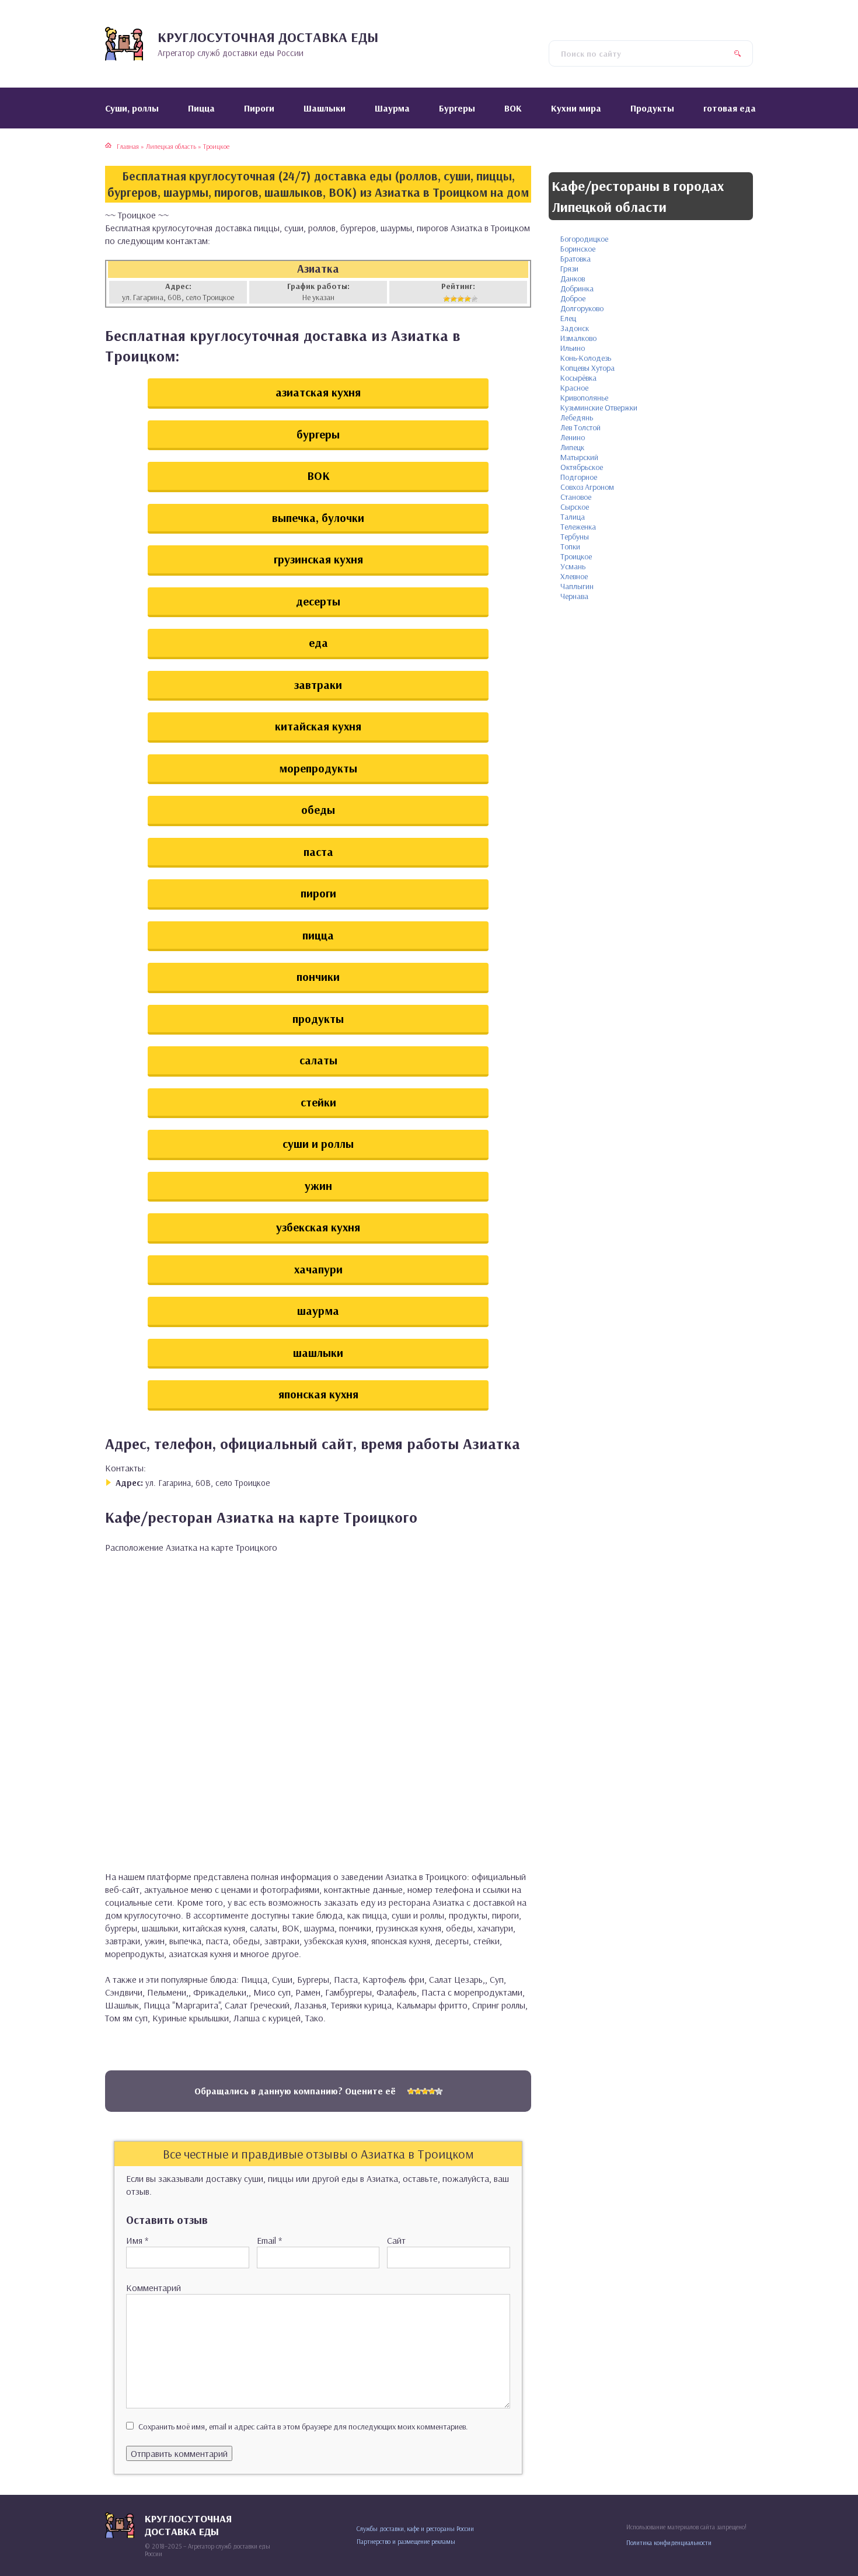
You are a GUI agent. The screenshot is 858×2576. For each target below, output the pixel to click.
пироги (318, 893)
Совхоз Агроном (587, 487)
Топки (570, 546)
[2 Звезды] (454, 299)
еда (318, 643)
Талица (573, 517)
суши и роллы (318, 1143)
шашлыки (318, 1353)
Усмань (573, 566)
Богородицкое (584, 239)
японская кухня (318, 1394)
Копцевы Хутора (587, 368)
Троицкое (576, 556)
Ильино (573, 348)
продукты (318, 1019)
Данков (573, 279)
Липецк (572, 447)
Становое (576, 497)
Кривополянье (584, 398)
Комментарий (154, 2288)
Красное (574, 388)
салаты (318, 1060)
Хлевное (574, 576)
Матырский (579, 457)
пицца (318, 935)
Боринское (578, 249)
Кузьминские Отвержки (599, 408)
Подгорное (579, 477)
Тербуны (575, 537)
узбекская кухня (318, 1227)
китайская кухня (318, 726)
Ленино (573, 437)
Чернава (574, 596)
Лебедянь (577, 417)
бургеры (318, 434)
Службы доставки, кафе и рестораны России (415, 2529)
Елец (568, 318)
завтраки (318, 685)
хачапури (318, 1269)
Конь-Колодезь (586, 358)
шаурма (318, 1310)
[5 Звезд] (475, 299)
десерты (318, 601)
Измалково (578, 338)
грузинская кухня (318, 559)
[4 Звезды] (468, 299)
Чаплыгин (577, 586)
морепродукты (318, 768)
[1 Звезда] (447, 299)
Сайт (396, 2240)
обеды (318, 810)
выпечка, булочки (318, 518)
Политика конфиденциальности (669, 2543)
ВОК (318, 476)
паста (318, 852)
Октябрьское (582, 467)
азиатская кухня (318, 392)
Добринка (577, 288)
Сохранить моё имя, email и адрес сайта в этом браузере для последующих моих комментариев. (303, 2427)
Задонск (575, 328)
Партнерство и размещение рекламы (406, 2542)
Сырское (575, 507)
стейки (318, 1102)
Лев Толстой (580, 427)
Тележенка (578, 527)
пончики (318, 977)
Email (269, 2240)
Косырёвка (578, 378)
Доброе (573, 298)
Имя (137, 2240)
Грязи (569, 269)
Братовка (576, 259)
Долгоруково (582, 308)
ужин (318, 1186)
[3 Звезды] (461, 299)
